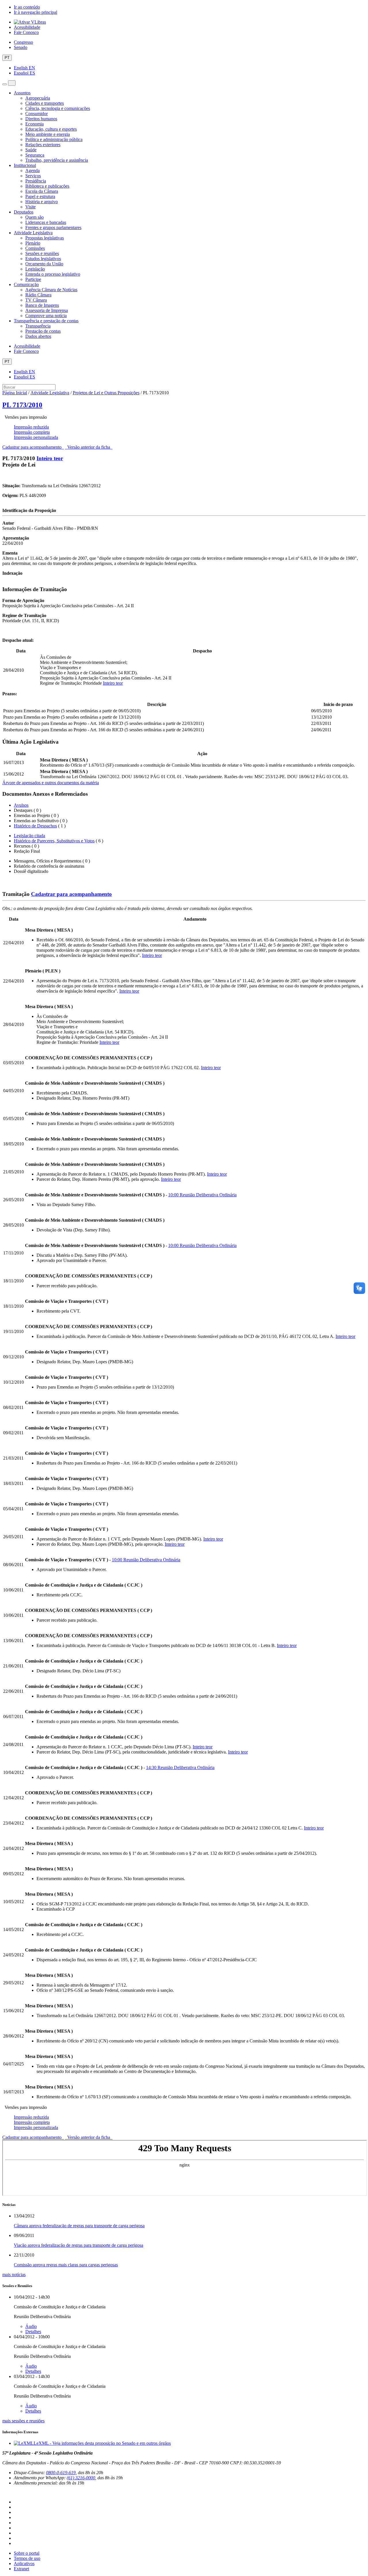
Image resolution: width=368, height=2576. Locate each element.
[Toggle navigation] (5, 84)
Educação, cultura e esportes (51, 129)
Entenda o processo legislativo (53, 274)
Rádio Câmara (38, 295)
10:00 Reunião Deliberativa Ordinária (202, 1195)
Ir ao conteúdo (27, 7)
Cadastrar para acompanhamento (33, 447)
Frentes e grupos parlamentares (53, 227)
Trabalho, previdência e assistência (57, 160)
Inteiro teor (50, 458)
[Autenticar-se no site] (4, 2492)
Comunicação (26, 284)
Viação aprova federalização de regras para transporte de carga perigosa (78, 2245)
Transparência (38, 326)
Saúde (31, 150)
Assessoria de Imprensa (47, 310)
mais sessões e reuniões (23, 2421)
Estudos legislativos (43, 259)
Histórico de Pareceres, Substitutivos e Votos (54, 841)
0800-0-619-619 (61, 2473)
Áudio (31, 2326)
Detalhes (33, 2332)
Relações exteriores (43, 145)
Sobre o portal (27, 2553)
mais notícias (14, 2275)
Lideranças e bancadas (46, 222)
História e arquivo (42, 202)
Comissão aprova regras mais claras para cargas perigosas (66, 2265)
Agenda (32, 171)
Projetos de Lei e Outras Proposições (106, 393)
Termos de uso (27, 2558)
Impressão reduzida (31, 427)
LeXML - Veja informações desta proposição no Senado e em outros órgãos (102, 2443)
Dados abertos (38, 336)
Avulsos (21, 805)
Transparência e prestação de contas (46, 321)
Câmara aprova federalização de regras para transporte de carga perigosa (79, 2226)
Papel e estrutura (40, 196)
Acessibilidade (27, 27)
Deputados (24, 212)
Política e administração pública (54, 139)
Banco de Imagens (42, 305)
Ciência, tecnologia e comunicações (58, 108)
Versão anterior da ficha (89, 447)
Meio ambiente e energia (48, 134)
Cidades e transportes (45, 103)
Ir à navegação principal (36, 12)
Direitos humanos (41, 119)
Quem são (34, 217)
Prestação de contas (43, 331)
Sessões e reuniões (42, 253)
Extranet (21, 2569)
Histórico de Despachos (35, 826)
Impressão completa (32, 432)
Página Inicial (15, 393)
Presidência (36, 181)
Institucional (25, 165)
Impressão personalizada (36, 437)
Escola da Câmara (42, 191)
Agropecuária (38, 98)
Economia (34, 124)
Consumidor (37, 114)
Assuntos (22, 93)
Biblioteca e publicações (47, 186)
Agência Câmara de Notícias (51, 290)
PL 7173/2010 (22, 405)
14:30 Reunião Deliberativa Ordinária (180, 1767)
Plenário (33, 243)
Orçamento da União (44, 264)
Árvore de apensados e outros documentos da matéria (51, 783)
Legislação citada (29, 836)
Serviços (33, 176)
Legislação (35, 269)
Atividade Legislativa (33, 233)
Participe (33, 279)
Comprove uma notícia (46, 316)
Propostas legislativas (45, 238)
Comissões (35, 248)
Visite (30, 207)
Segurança (35, 155)
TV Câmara (36, 300)
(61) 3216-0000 (81, 2478)
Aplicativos (24, 2563)
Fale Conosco (26, 32)
